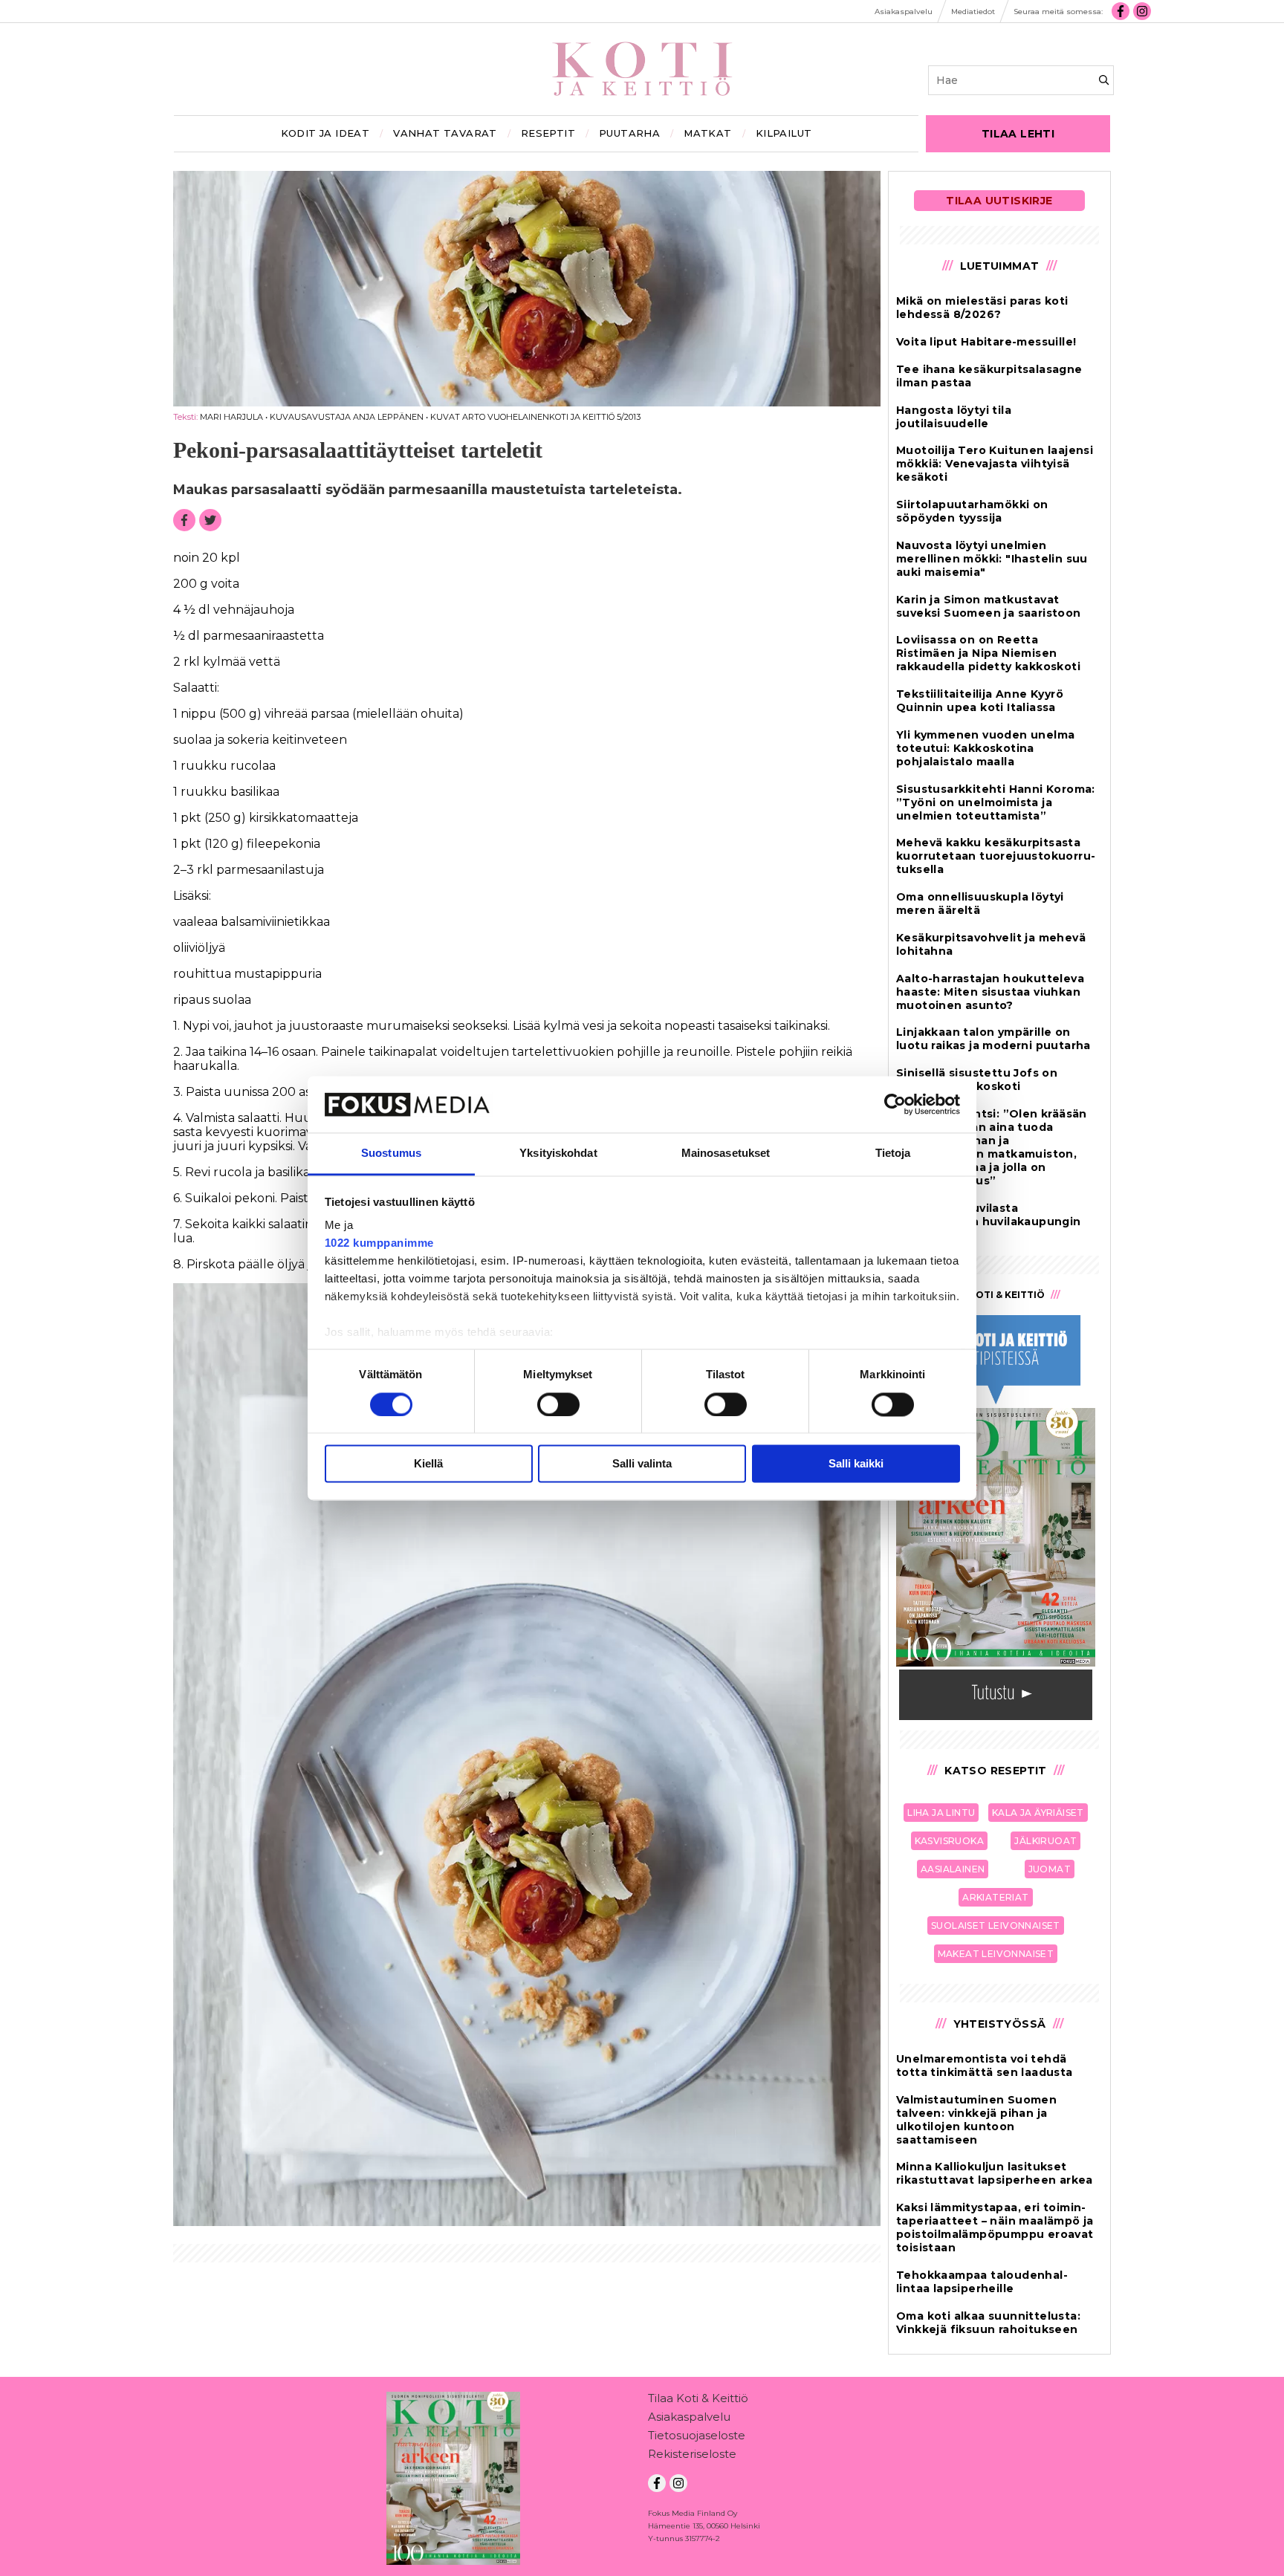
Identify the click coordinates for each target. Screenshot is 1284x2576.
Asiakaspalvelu (689, 2417)
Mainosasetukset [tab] (726, 1154)
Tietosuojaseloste (697, 2435)
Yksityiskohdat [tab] (558, 1154)
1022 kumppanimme (379, 1243)
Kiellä (428, 1464)
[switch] (558, 1404)
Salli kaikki (856, 1464)
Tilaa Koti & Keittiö (698, 2398)
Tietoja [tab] (893, 1154)
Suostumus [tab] (391, 1154)
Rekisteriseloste (692, 2454)
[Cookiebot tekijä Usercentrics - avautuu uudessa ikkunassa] (895, 1104)
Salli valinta (642, 1464)
